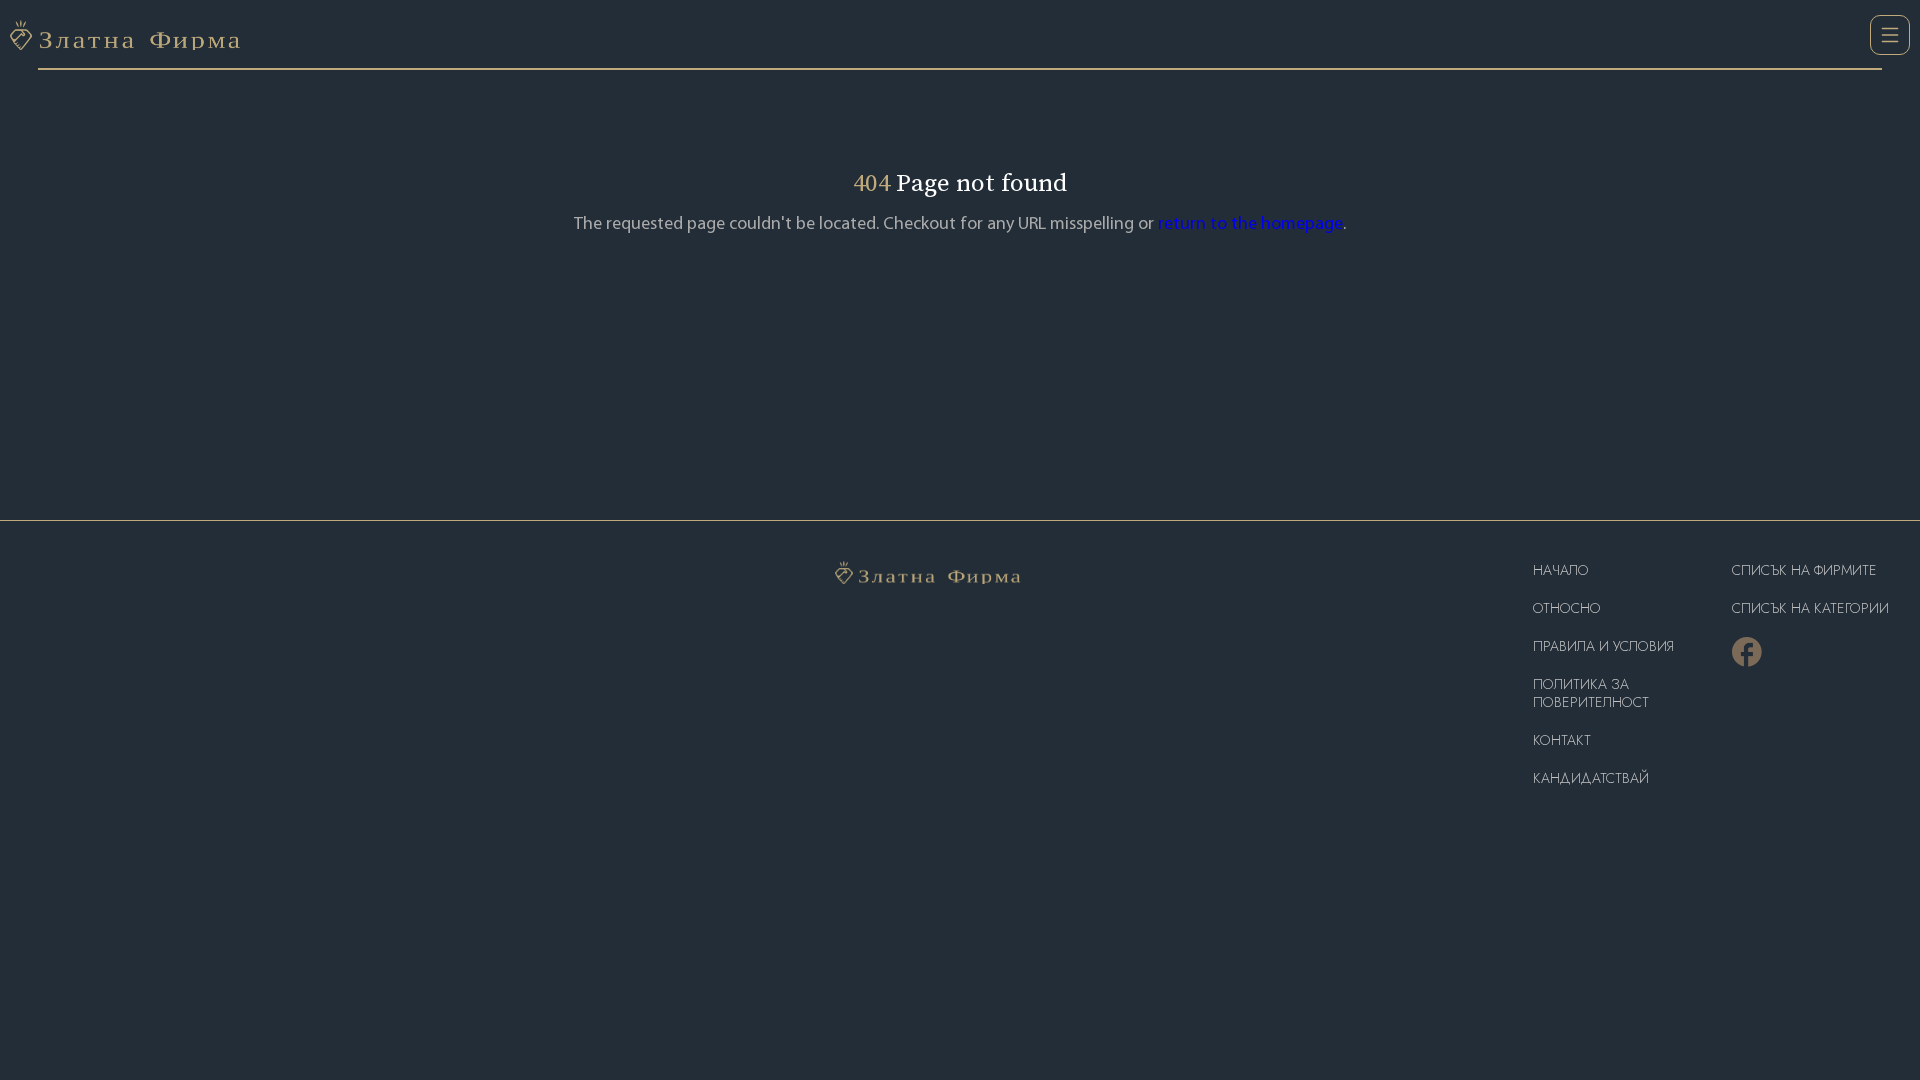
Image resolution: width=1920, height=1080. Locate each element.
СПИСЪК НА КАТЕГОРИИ (1810, 608)
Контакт (1562, 740)
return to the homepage (1250, 225)
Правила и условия (1603, 646)
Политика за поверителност (1591, 693)
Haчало (1561, 570)
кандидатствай (1591, 778)
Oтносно (1567, 608)
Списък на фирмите (1804, 570)
